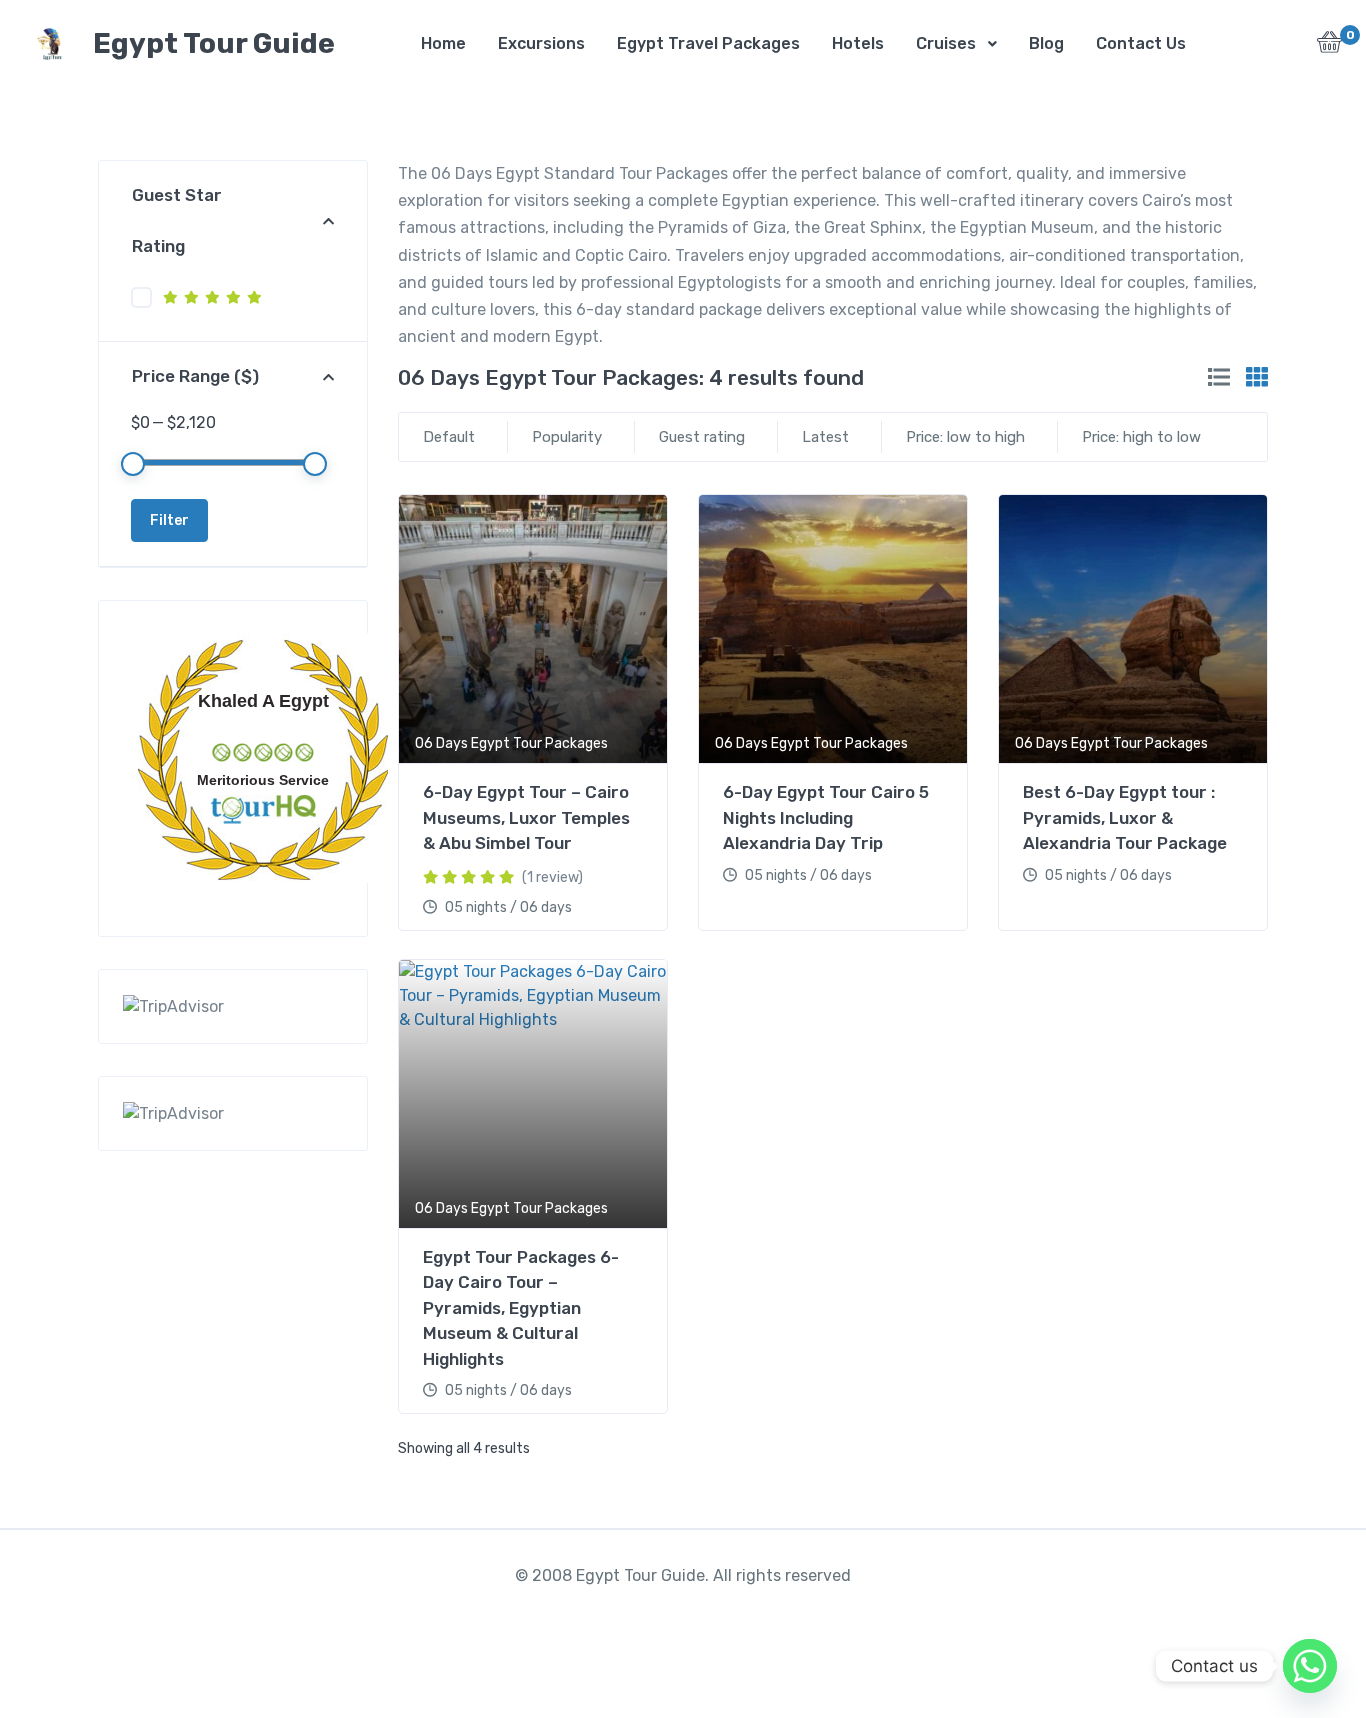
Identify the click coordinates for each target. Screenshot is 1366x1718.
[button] (1329, 47)
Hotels (858, 43)
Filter (169, 520)
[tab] (1219, 377)
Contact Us (1141, 43)
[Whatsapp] (1310, 1666)
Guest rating (702, 437)
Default (449, 437)
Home (443, 43)
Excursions (541, 43)
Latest (825, 437)
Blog (1046, 43)
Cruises (946, 43)
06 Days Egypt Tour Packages (511, 743)
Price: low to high (965, 437)
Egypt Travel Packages (708, 43)
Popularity (567, 437)
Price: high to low (1141, 437)
